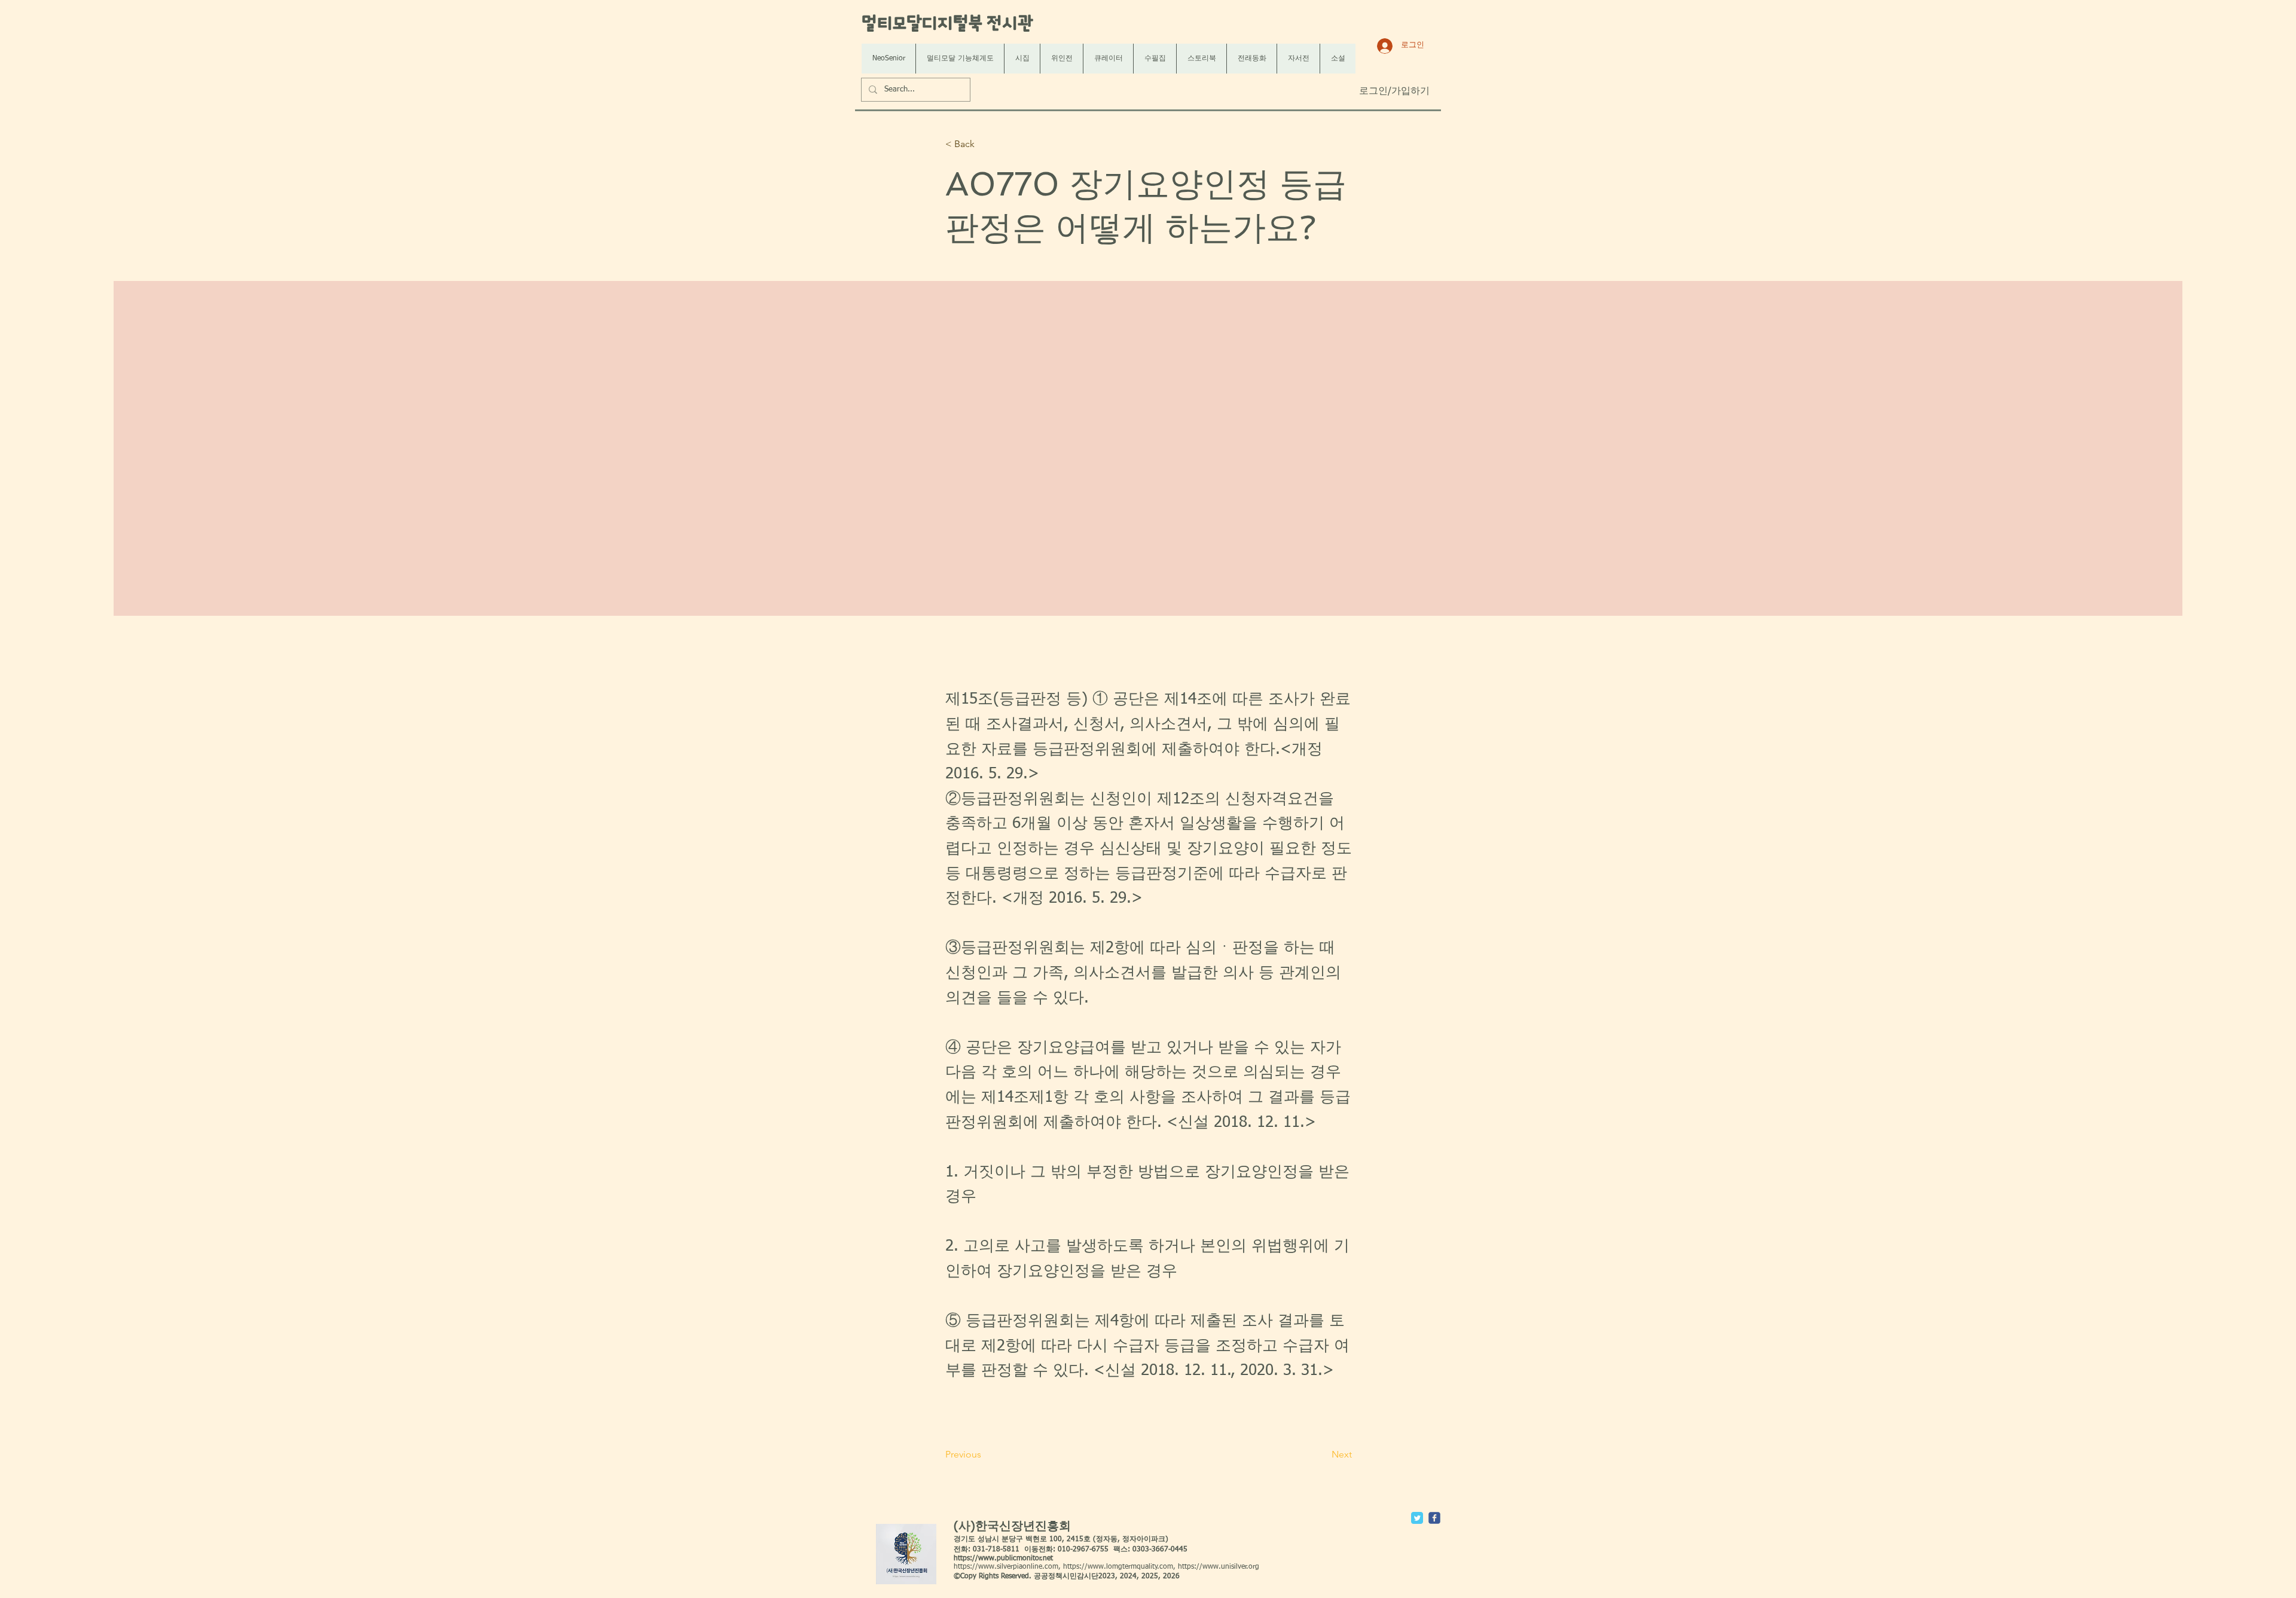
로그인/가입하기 (1394, 91)
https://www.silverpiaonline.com (1006, 1567)
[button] (985, 144)
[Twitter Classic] (1417, 1518)
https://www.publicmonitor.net (1003, 1559)
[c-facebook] (1434, 1518)
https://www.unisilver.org (1219, 1567)
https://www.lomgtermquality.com (1118, 1567)
